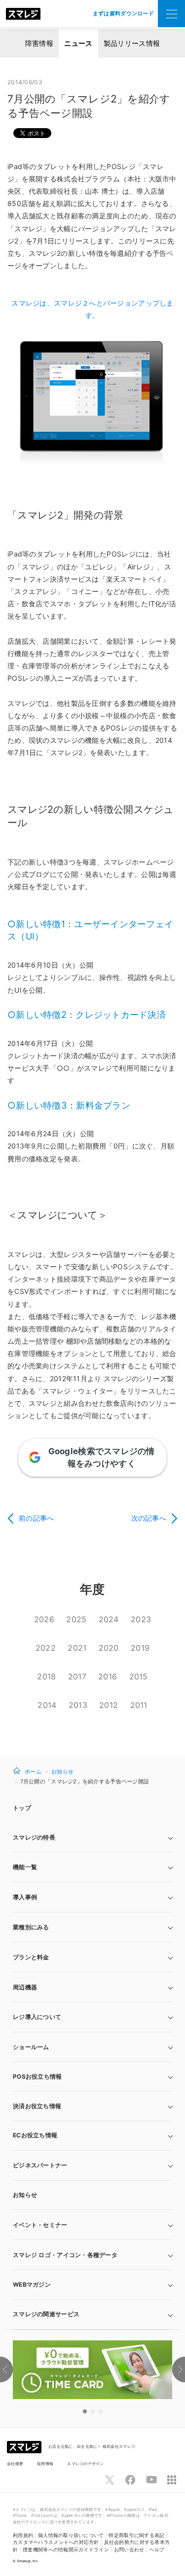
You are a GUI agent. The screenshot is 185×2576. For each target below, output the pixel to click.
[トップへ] (23, 14)
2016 (108, 1676)
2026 (44, 1619)
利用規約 (23, 2535)
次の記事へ (149, 1518)
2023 (141, 1619)
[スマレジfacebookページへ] (130, 2480)
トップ (22, 1808)
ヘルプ (157, 2550)
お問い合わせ (129, 2550)
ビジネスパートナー (40, 2165)
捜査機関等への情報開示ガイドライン (66, 2550)
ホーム (33, 1771)
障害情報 (39, 43)
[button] (92, 2285)
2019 (140, 1648)
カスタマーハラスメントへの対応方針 (56, 2542)
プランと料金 (31, 1957)
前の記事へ (36, 1518)
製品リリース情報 (132, 43)
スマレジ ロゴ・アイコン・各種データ (65, 2255)
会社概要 (15, 2464)
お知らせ (62, 1772)
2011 (139, 1705)
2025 (76, 1619)
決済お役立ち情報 (37, 2106)
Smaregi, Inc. (28, 2561)
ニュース (78, 43)
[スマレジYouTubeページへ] (151, 2480)
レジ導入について (37, 2017)
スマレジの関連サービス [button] (46, 2314)
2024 (109, 1619)
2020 (109, 1648)
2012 (109, 1705)
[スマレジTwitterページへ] (110, 2480)
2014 (47, 1705)
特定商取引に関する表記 (136, 2535)
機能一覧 (25, 1867)
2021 (77, 1648)
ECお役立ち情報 (35, 2135)
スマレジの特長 (34, 1837)
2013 (78, 1705)
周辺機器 (25, 1987)
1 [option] (85, 2411)
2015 (139, 1676)
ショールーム (31, 2047)
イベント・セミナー (40, 2225)
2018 (46, 1676)
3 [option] (101, 2411)
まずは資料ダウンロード (123, 13)
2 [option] (93, 2411)
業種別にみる (31, 1927)
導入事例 (25, 1897)
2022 (46, 1648)
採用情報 (45, 2464)
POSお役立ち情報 (37, 2076)
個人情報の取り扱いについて (71, 2535)
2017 (77, 1676)
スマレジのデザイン (86, 2464)
